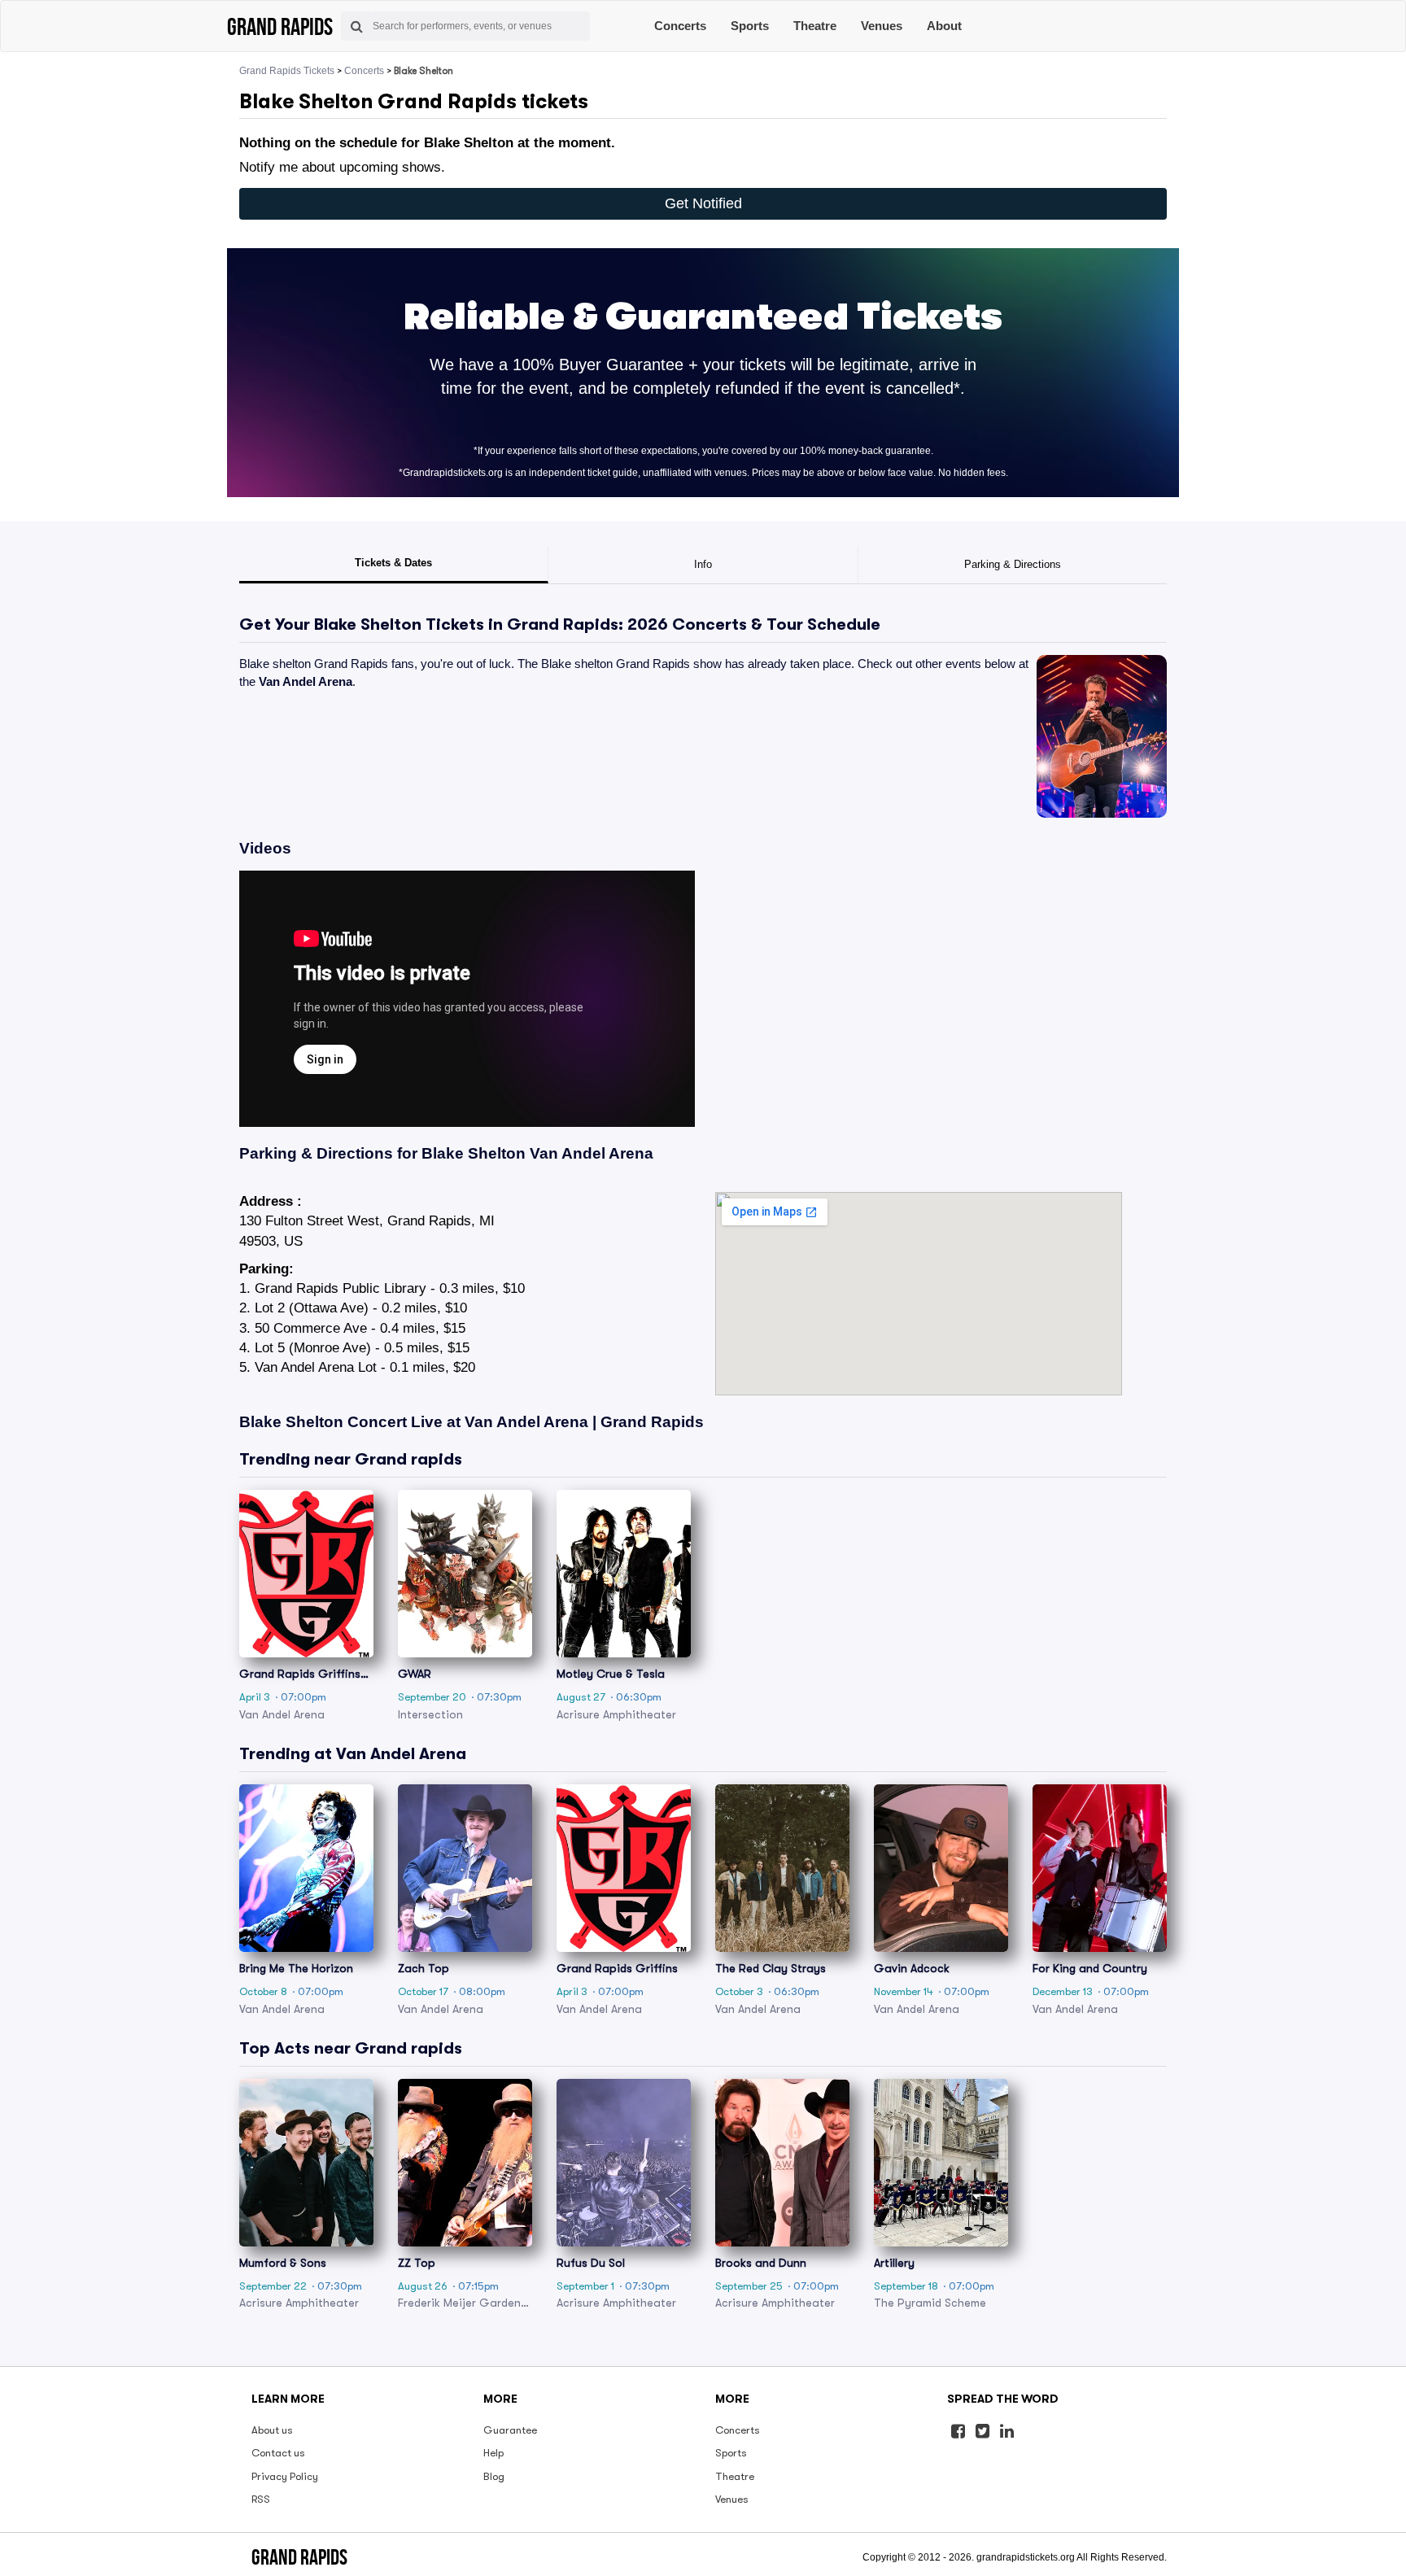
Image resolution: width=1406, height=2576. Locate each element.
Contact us (278, 2453)
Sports (750, 26)
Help (493, 2453)
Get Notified (703, 203)
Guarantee (510, 2430)
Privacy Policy (285, 2476)
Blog (494, 2476)
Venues (882, 26)
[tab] (394, 565)
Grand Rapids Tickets (287, 71)
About (944, 26)
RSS (261, 2499)
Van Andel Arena (306, 681)
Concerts (680, 26)
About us (272, 2430)
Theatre (815, 26)
